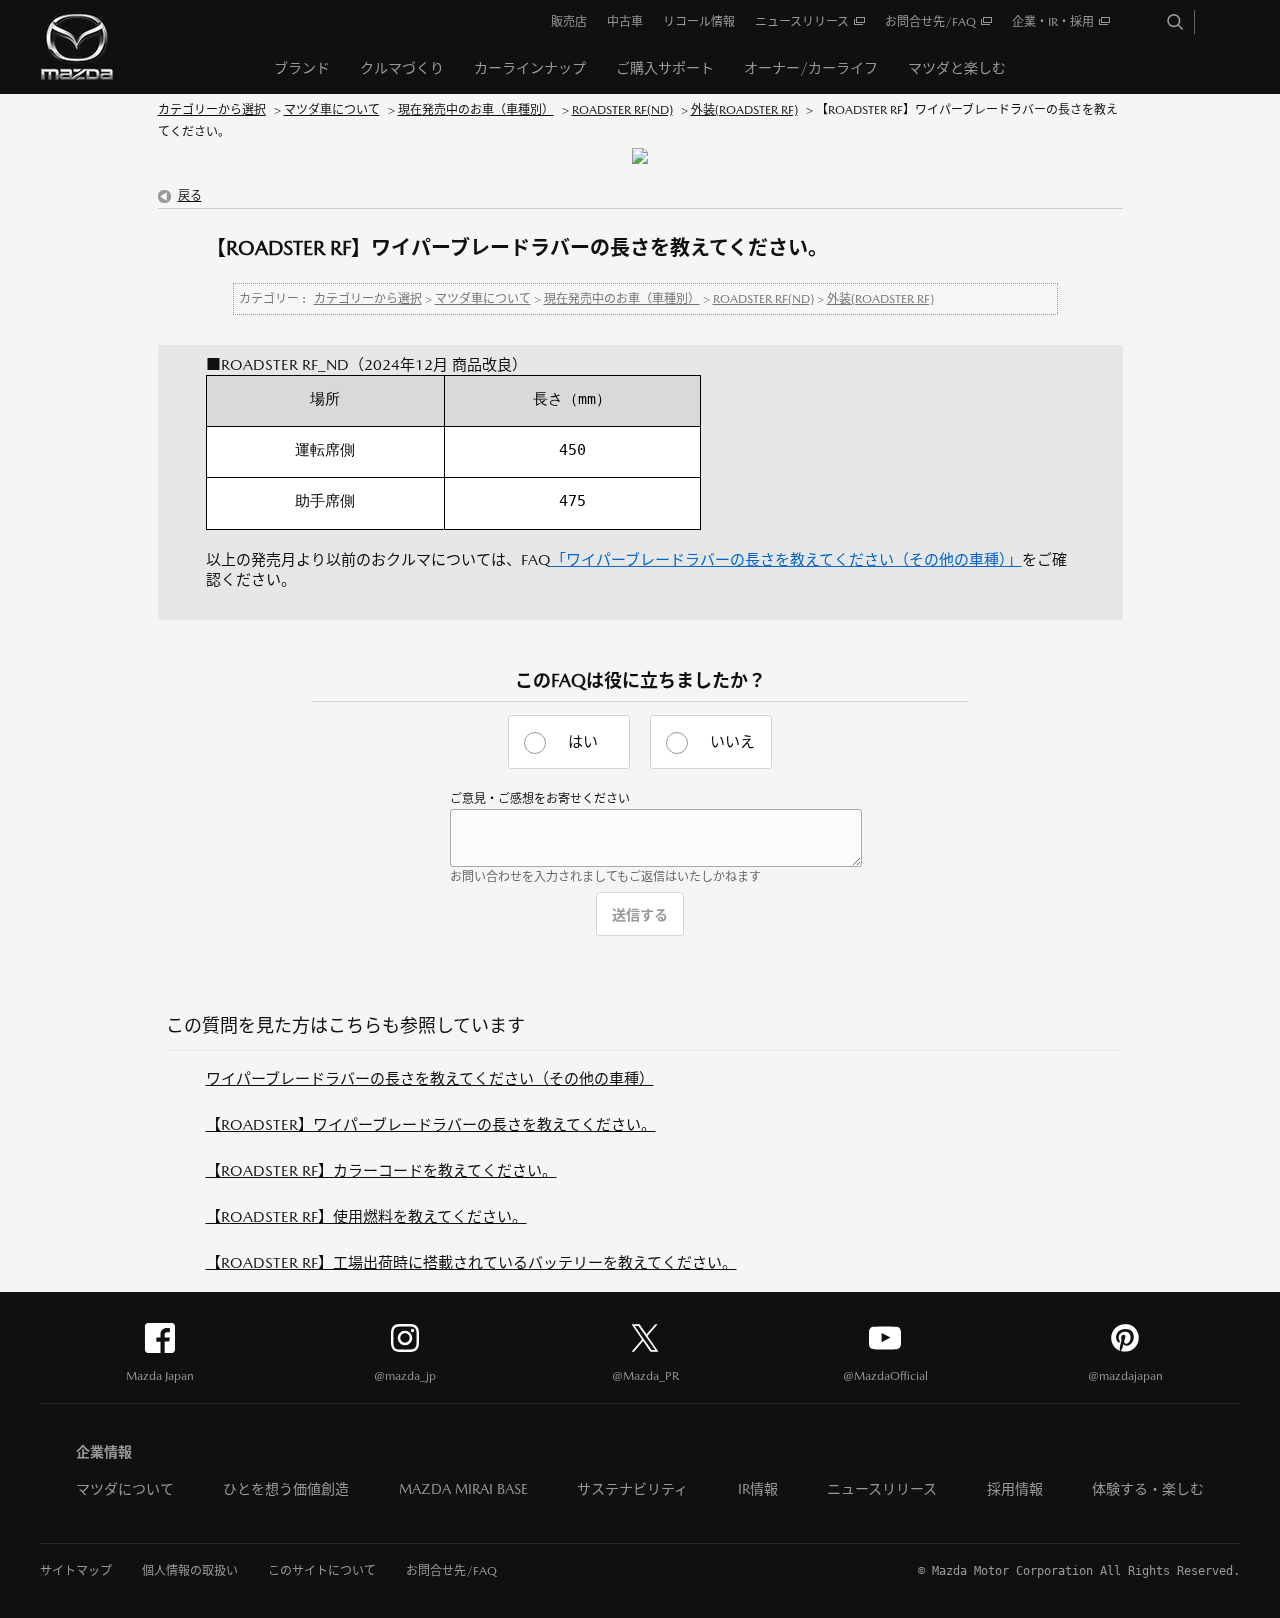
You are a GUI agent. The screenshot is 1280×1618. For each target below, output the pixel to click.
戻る (190, 196)
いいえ (732, 741)
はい (583, 741)
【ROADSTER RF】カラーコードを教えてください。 (381, 1170)
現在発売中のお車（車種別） (476, 110)
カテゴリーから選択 (212, 110)
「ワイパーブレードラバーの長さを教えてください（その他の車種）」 (786, 559)
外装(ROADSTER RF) (744, 110)
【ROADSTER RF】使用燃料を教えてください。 (366, 1216)
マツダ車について (332, 110)
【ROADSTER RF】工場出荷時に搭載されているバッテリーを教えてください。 (471, 1262)
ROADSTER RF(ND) (622, 110)
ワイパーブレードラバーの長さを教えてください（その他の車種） (430, 1078)
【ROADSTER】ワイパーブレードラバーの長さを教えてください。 (431, 1124)
